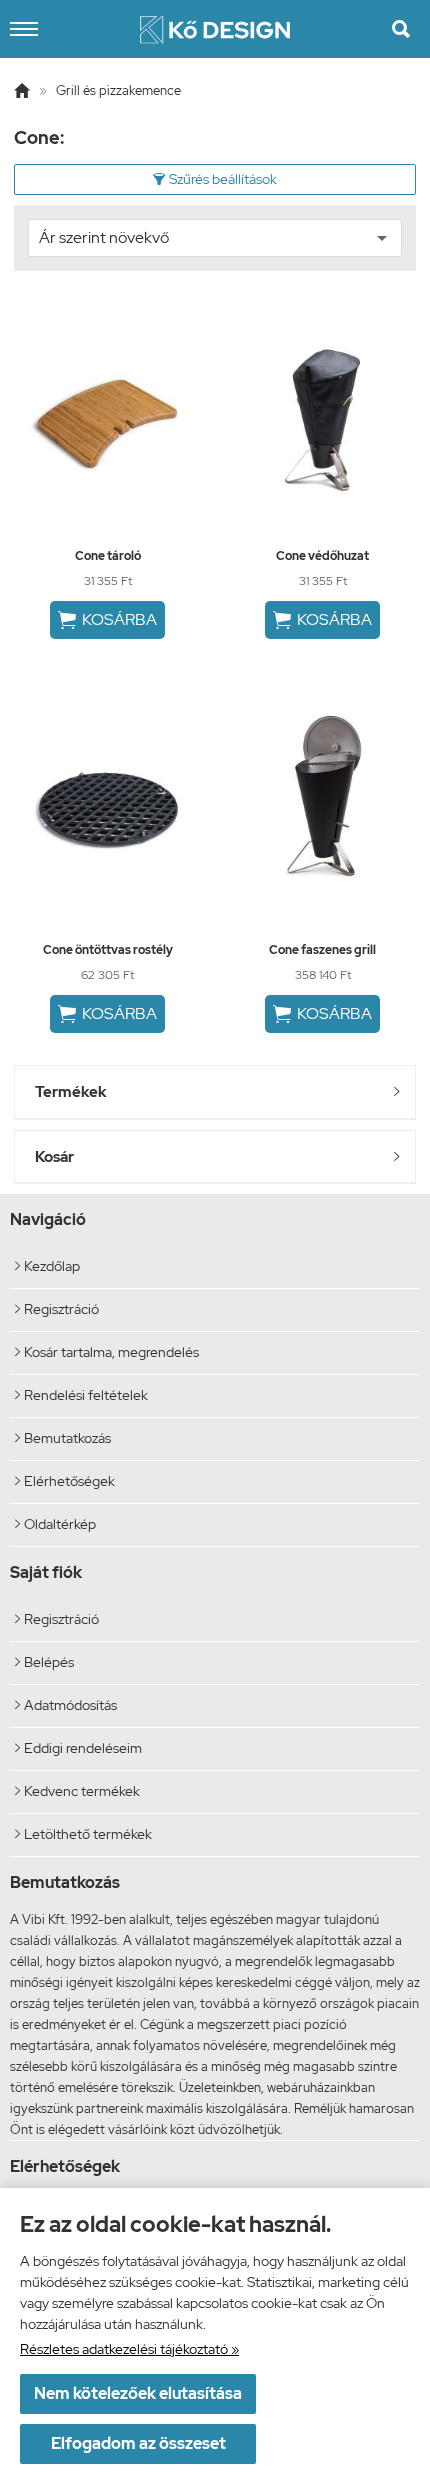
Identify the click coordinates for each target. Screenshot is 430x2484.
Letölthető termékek (83, 1834)
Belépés (44, 1662)
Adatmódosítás (66, 1705)
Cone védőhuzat (322, 556)
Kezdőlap (47, 1266)
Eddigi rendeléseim (78, 1748)
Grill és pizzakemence (118, 90)
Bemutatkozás (63, 1438)
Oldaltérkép (55, 1524)
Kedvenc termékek (77, 1791)
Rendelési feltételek (81, 1395)
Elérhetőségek (65, 1481)
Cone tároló (108, 556)
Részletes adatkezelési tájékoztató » (129, 2349)
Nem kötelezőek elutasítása (138, 2393)
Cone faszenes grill (322, 950)
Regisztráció (57, 1309)
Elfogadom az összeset (138, 2443)
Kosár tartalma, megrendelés (107, 1352)
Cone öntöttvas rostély (108, 950)
